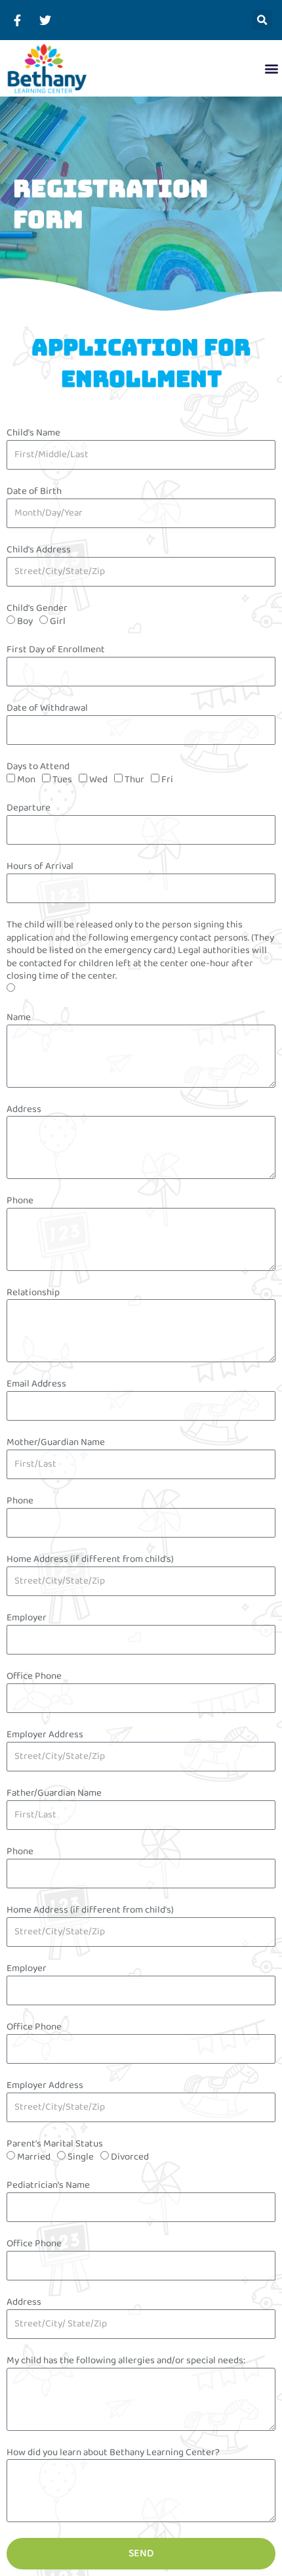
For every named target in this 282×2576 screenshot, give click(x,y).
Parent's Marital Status (55, 2144)
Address (24, 1110)
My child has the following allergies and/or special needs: (126, 2361)
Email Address (36, 1385)
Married (34, 2157)
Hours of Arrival (40, 867)
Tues (62, 780)
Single (81, 2157)
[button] (262, 20)
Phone (20, 1201)
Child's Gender (37, 609)
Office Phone (34, 1677)
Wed (98, 780)
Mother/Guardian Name (56, 1443)
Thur (134, 780)
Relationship (33, 1293)
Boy (25, 621)
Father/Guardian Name (54, 1794)
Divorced (130, 2157)
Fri (167, 780)
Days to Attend (38, 767)
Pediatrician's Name (48, 2186)
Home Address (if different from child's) (90, 1560)
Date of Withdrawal (47, 709)
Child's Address (39, 550)
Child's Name (33, 433)
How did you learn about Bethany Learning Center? (113, 2453)
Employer (27, 1618)
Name (19, 1018)
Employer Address (45, 1735)
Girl (58, 621)
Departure (29, 809)
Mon (26, 780)
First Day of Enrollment (56, 650)
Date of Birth (34, 492)
